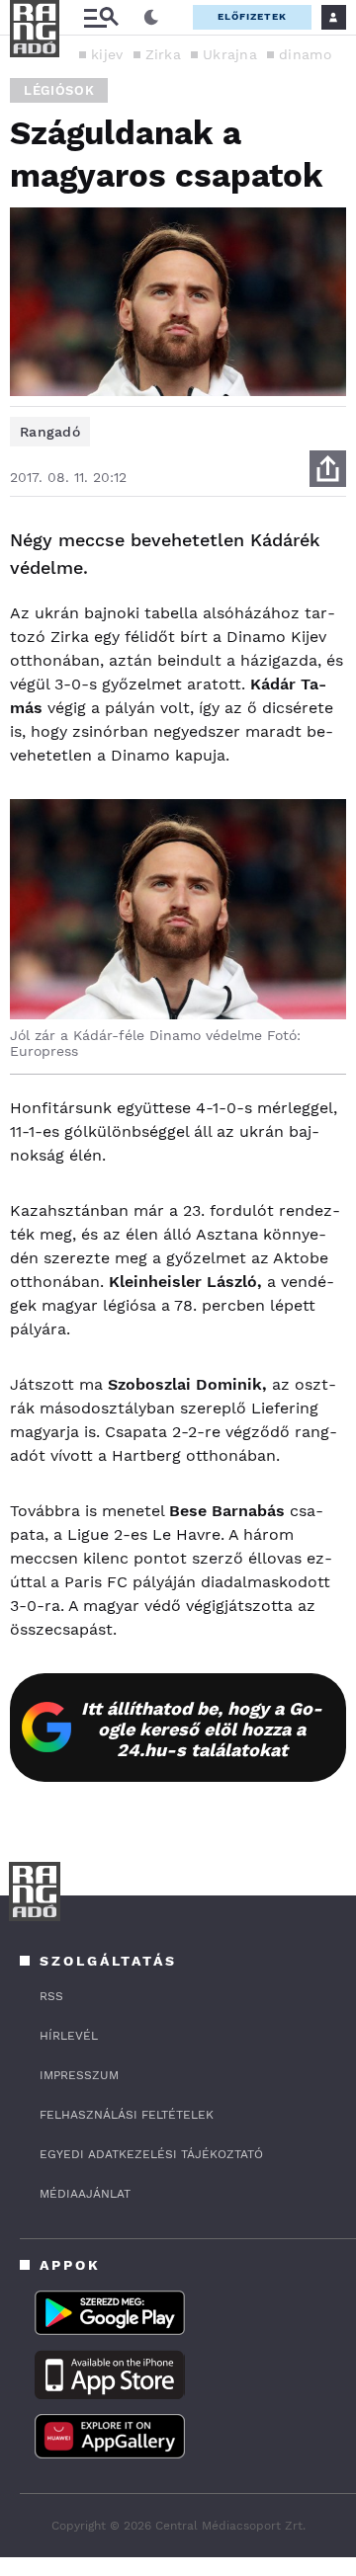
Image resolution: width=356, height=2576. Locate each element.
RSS (51, 1996)
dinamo (305, 54)
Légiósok (59, 90)
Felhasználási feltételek (127, 2115)
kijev (107, 54)
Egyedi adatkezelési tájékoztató (151, 2154)
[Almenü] (101, 17)
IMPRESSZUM (79, 2075)
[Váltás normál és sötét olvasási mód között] (151, 18)
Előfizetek (252, 16)
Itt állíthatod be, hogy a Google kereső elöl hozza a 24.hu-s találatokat (202, 1729)
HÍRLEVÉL (69, 2036)
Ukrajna (230, 54)
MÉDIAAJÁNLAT (85, 2194)
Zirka (164, 54)
